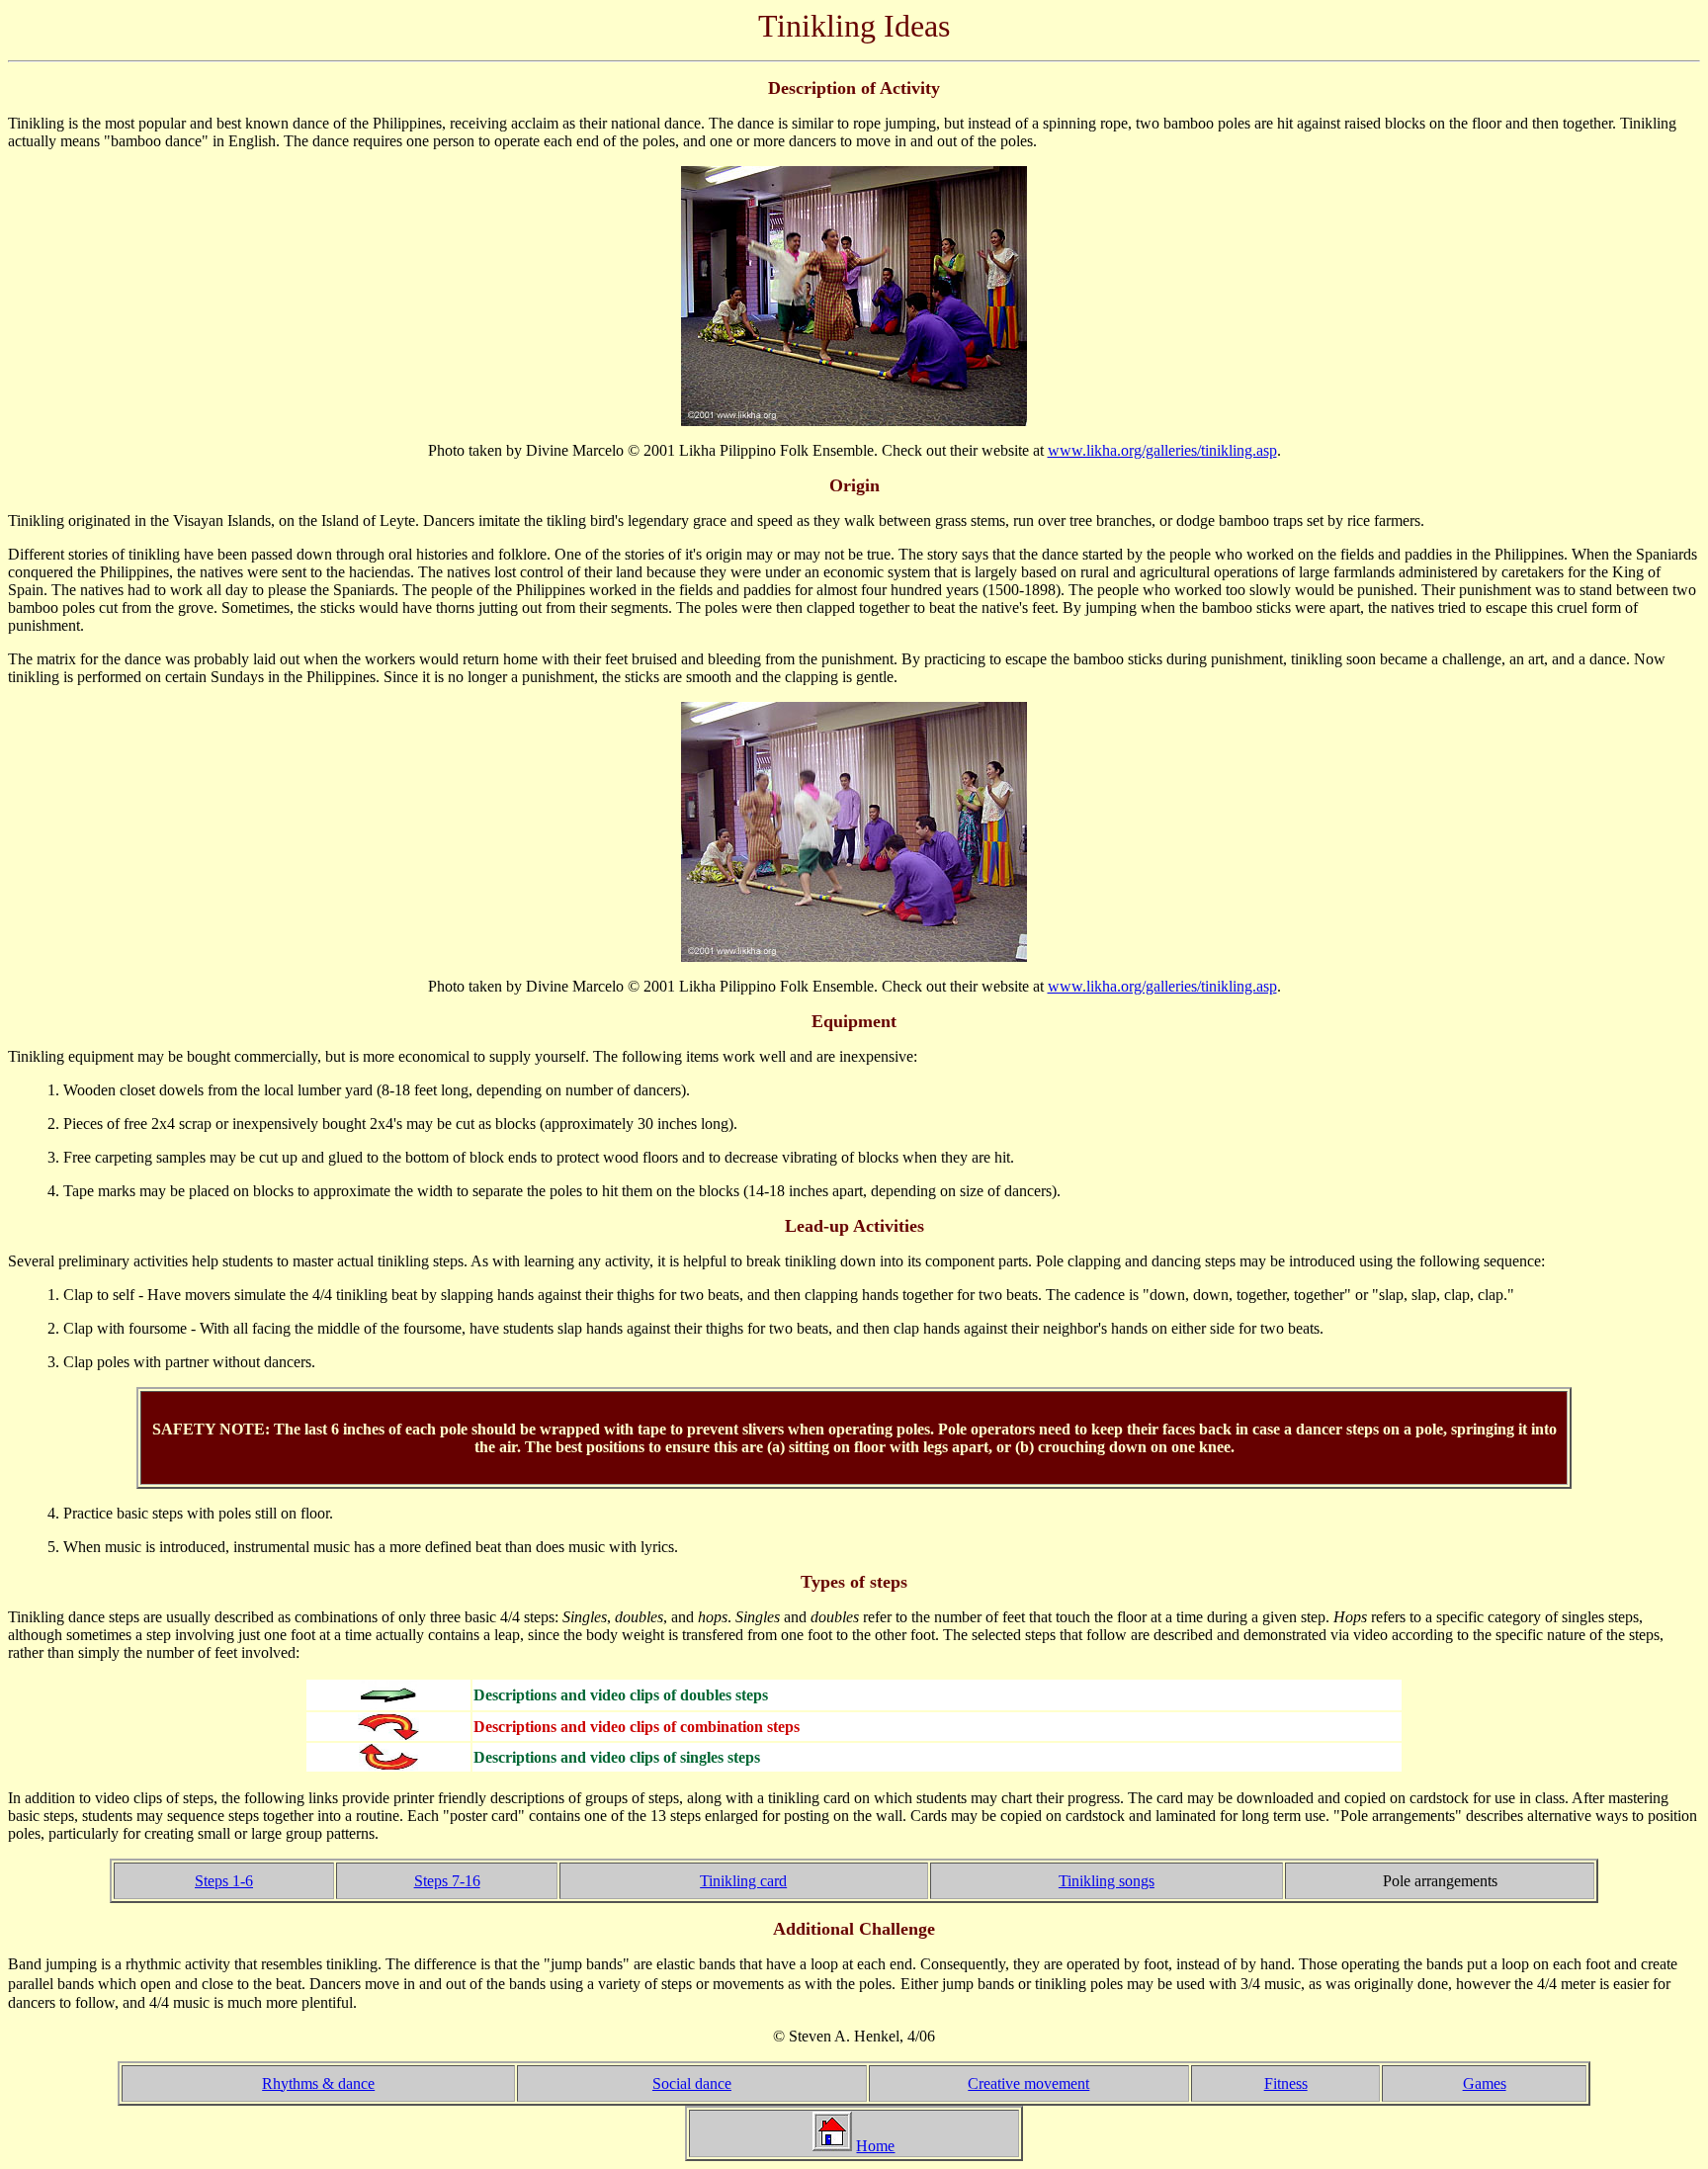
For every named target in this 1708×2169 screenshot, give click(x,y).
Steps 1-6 (224, 1881)
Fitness (1286, 2083)
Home (875, 2146)
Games (1485, 2083)
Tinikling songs (1107, 1881)
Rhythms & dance (318, 2083)
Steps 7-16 (447, 1881)
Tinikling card (743, 1881)
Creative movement (1028, 2083)
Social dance (692, 2083)
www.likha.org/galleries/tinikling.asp (1162, 450)
